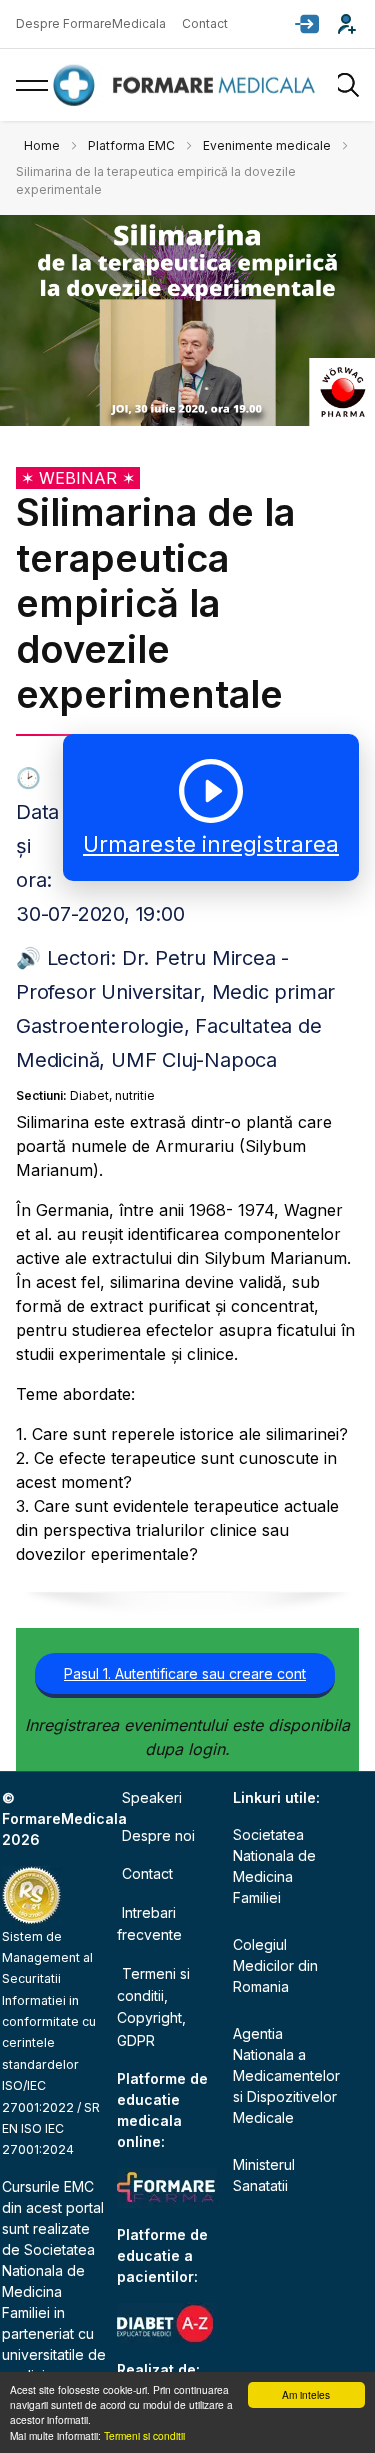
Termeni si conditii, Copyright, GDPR (153, 2007)
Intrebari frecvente (149, 1923)
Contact (205, 23)
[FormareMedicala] (188, 85)
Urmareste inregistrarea (211, 844)
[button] (307, 24)
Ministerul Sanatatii (264, 2175)
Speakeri (152, 1797)
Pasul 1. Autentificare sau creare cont (185, 1673)
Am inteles (306, 2394)
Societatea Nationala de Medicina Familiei (274, 1866)
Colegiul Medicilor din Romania (275, 1965)
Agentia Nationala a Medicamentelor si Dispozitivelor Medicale (286, 2075)
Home (42, 145)
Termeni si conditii (144, 2435)
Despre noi (158, 1835)
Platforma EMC (131, 145)
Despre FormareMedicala (91, 23)
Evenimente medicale (267, 145)
